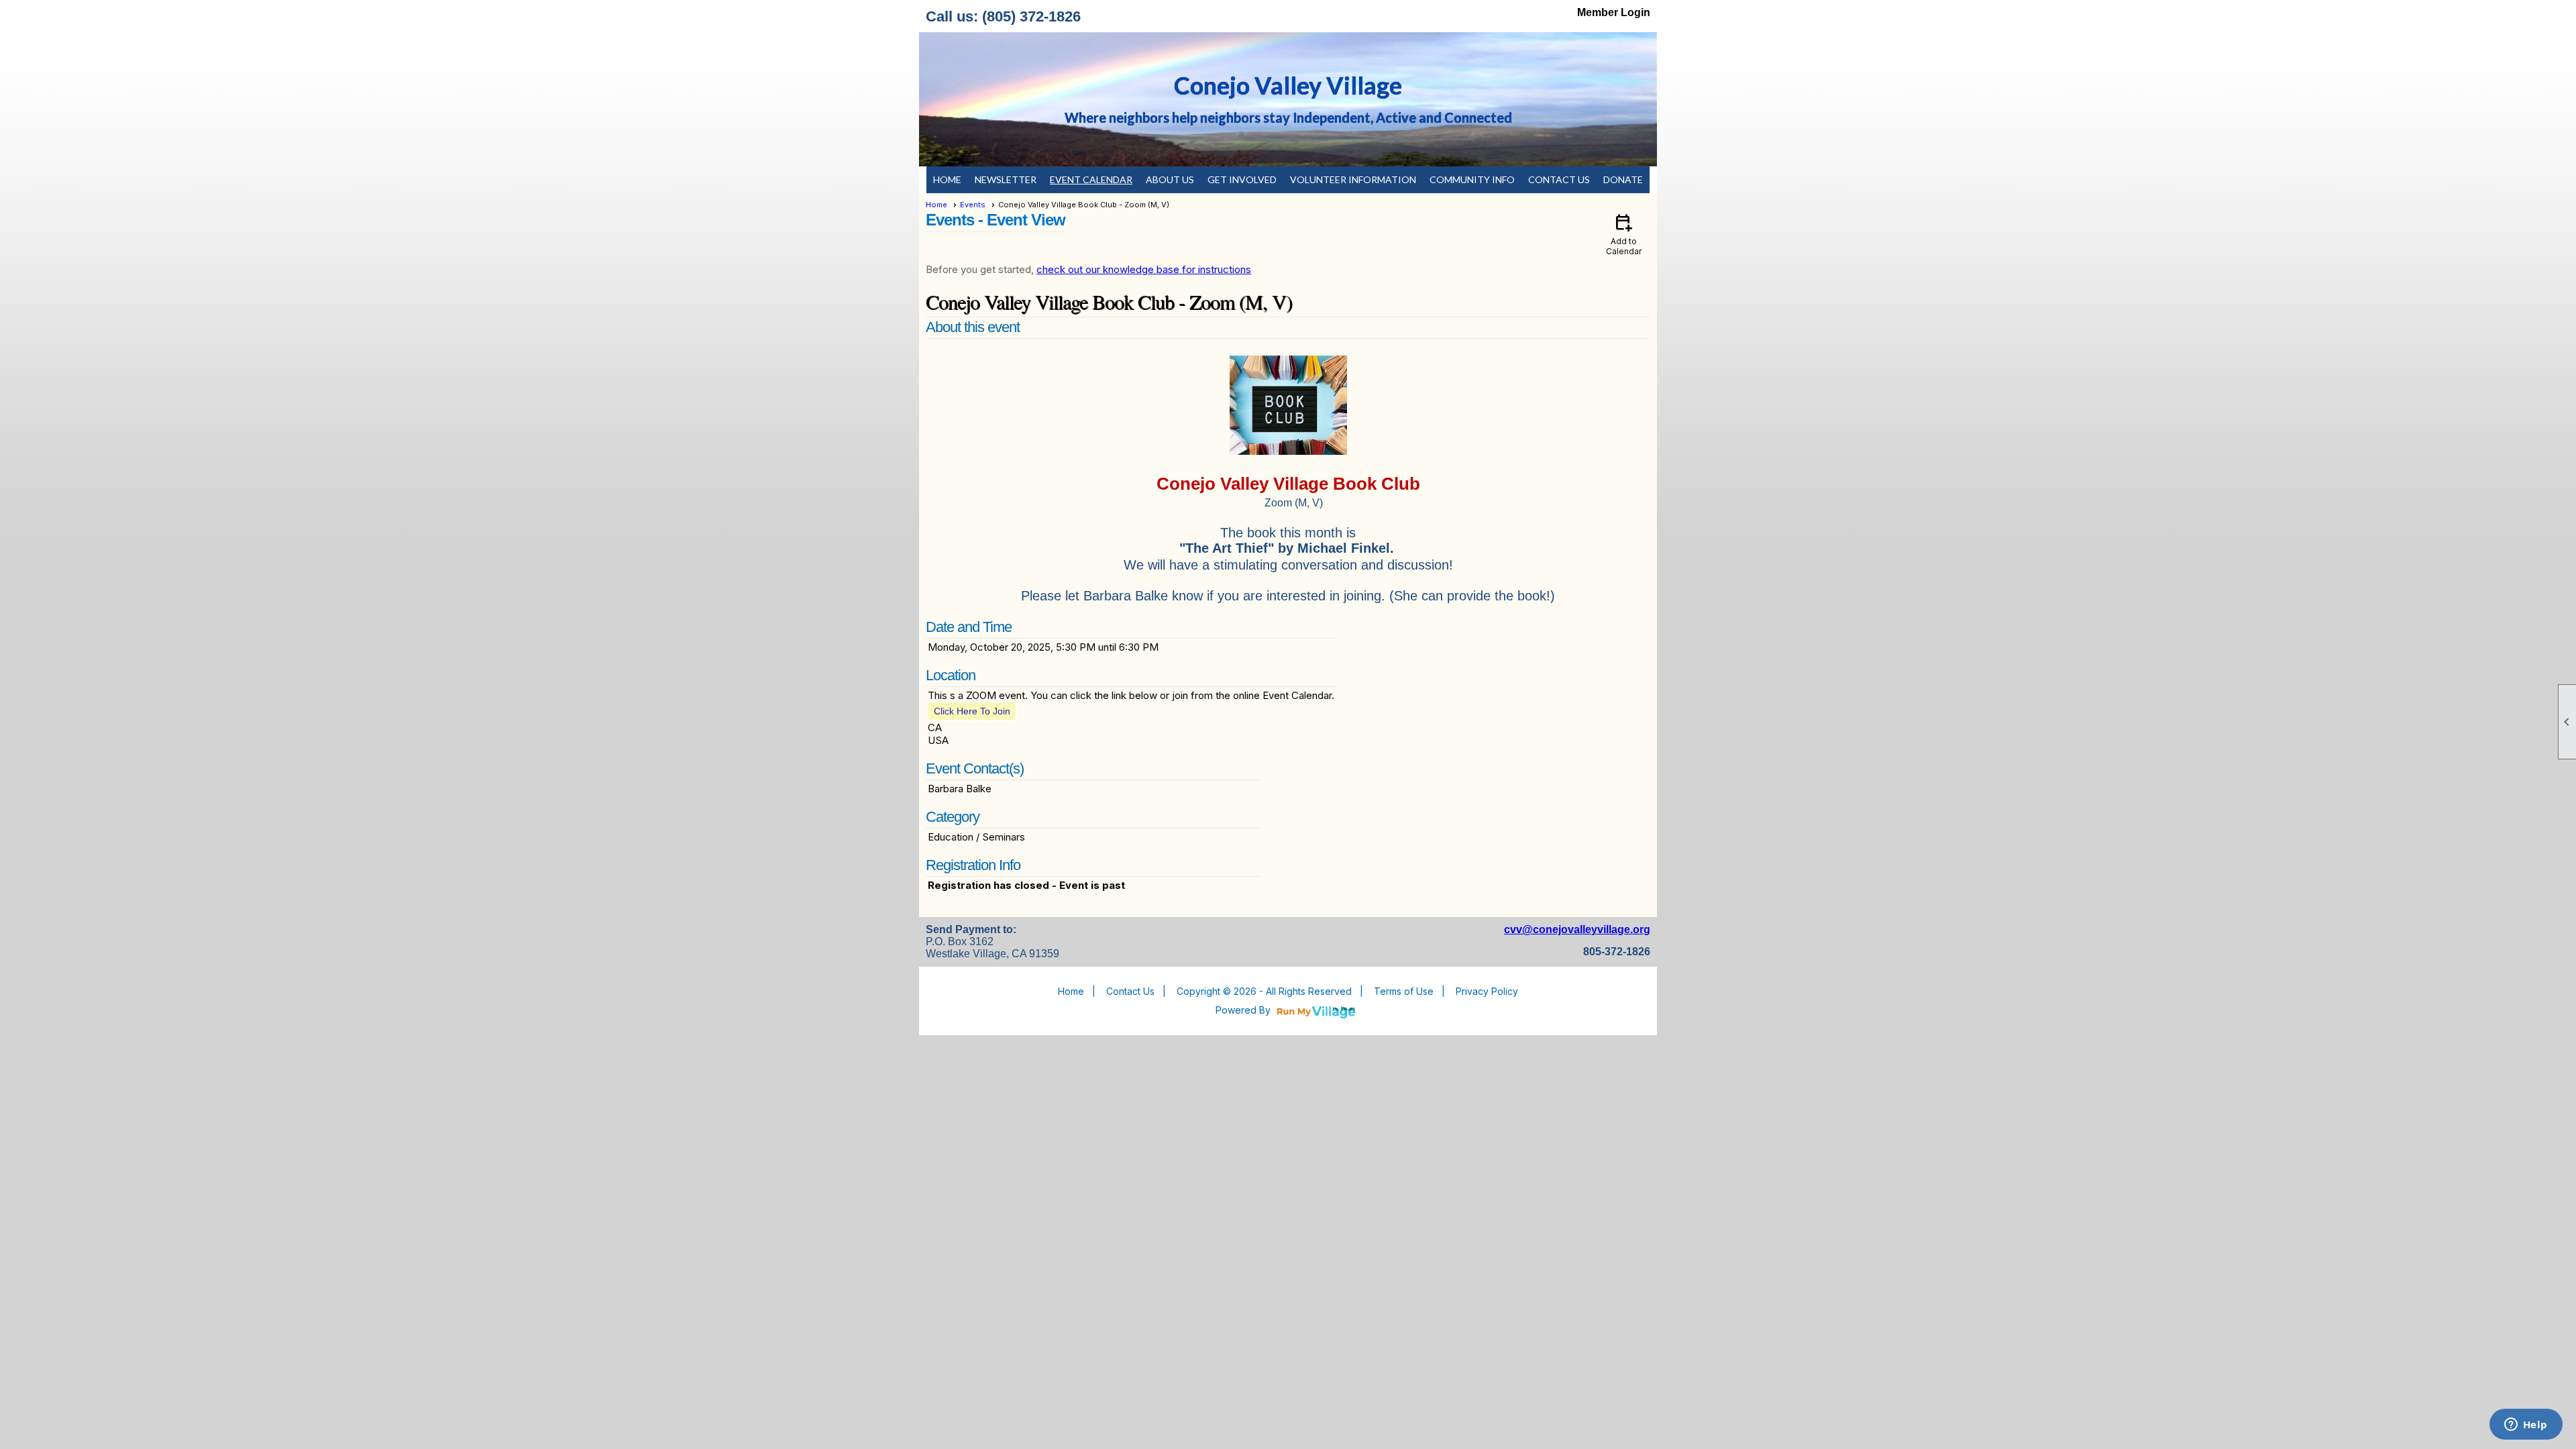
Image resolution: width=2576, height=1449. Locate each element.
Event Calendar (1091, 179)
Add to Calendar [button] (1624, 234)
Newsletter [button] (1006, 179)
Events (973, 205)
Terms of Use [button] (1404, 991)
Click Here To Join (972, 711)
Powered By (1244, 1010)
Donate (1623, 179)
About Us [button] (1170, 179)
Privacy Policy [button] (1487, 991)
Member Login (1614, 12)
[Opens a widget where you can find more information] (2526, 1426)
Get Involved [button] (1242, 179)
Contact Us (1559, 179)
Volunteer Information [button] (1353, 179)
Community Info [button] (1472, 179)
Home (947, 179)
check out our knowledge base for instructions (1144, 269)
